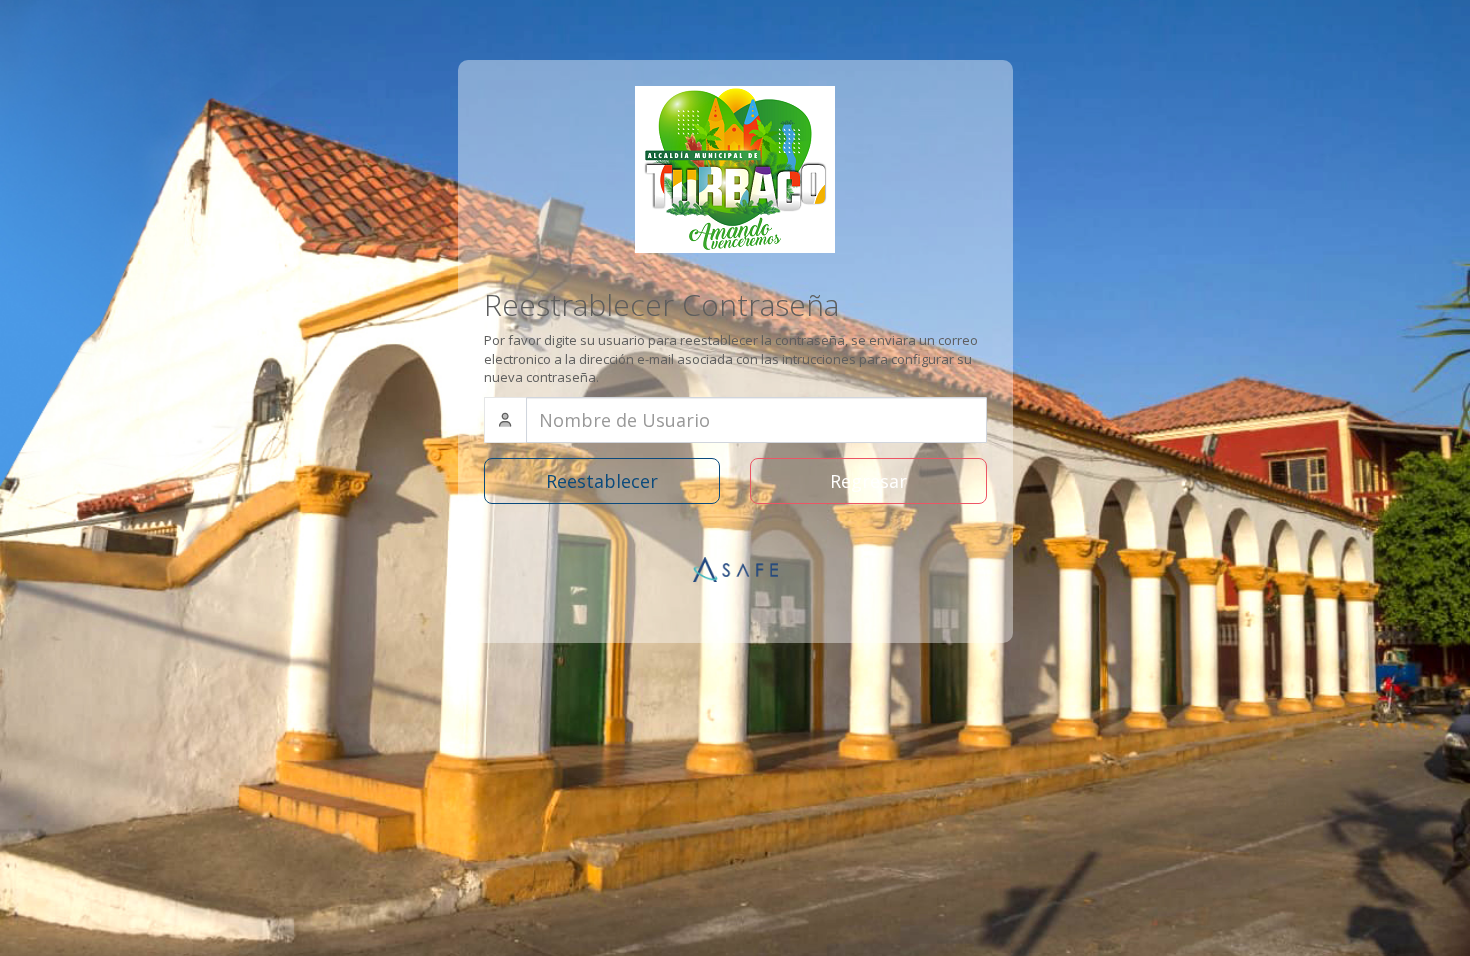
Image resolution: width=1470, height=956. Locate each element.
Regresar (868, 481)
